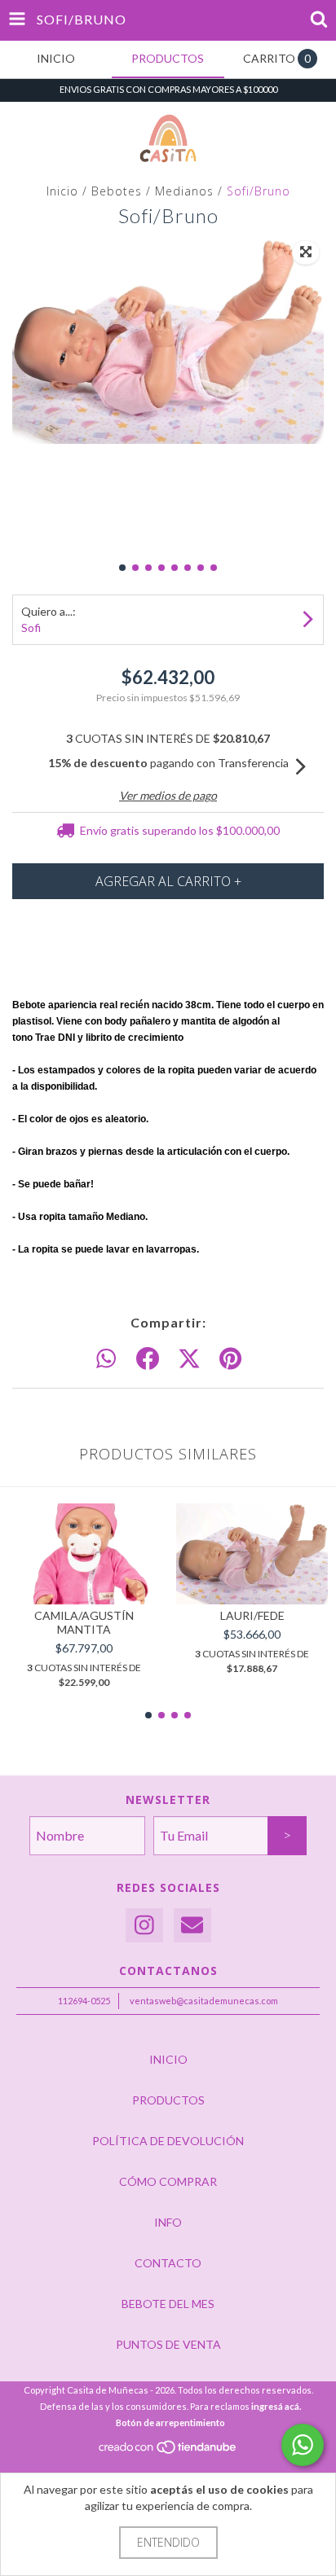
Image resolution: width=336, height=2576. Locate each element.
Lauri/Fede (252, 1615)
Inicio (62, 191)
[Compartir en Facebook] (148, 1359)
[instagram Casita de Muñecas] (144, 1926)
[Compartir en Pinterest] (230, 1359)
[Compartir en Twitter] (189, 1359)
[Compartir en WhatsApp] (106, 1359)
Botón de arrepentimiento (170, 2422)
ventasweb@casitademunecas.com (204, 2001)
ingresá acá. (276, 2406)
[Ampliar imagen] (306, 252)
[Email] (192, 1926)
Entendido (168, 2542)
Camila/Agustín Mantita (84, 1622)
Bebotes (117, 191)
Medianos (184, 191)
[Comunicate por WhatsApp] (303, 2445)
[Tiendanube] (168, 2452)
